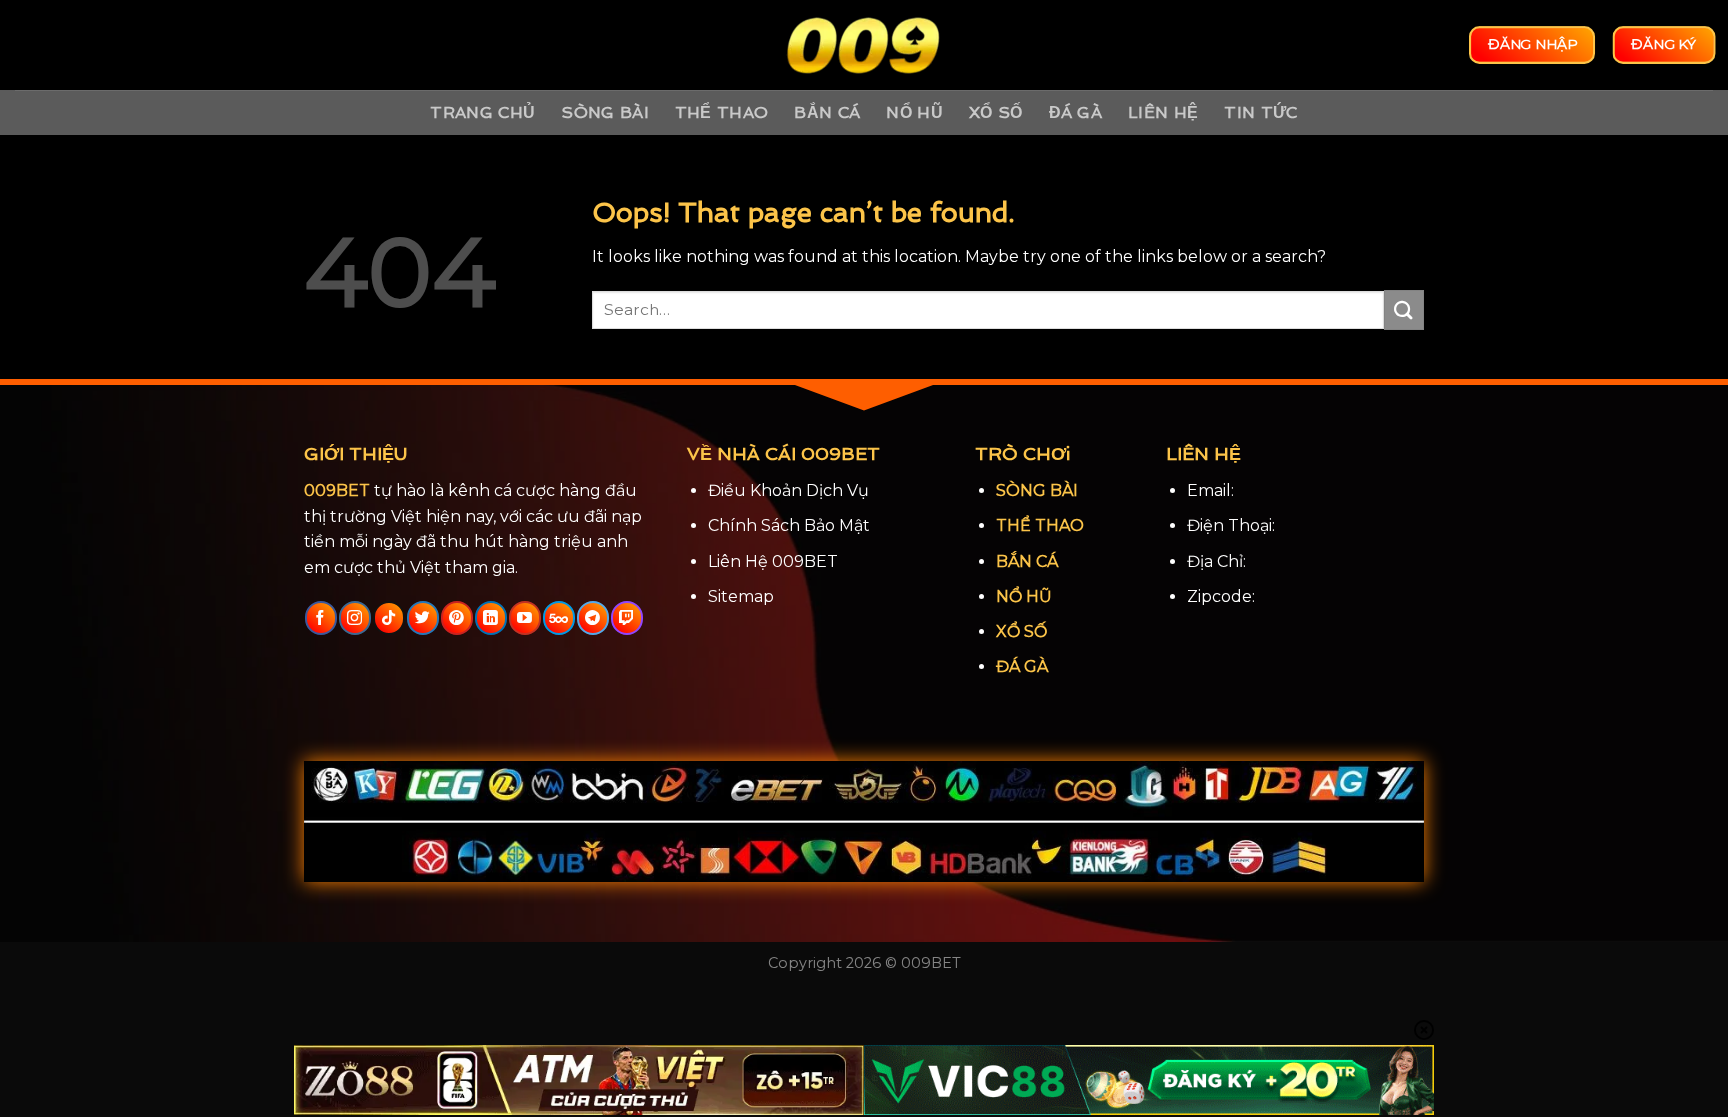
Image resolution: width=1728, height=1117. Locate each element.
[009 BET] (864, 45)
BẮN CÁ (1027, 561)
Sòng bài (605, 112)
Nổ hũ (914, 112)
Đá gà (1076, 112)
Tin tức (1260, 112)
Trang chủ (482, 112)
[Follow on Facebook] (320, 618)
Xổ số (996, 112)
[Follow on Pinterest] (456, 618)
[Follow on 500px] (558, 618)
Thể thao (722, 112)
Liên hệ (1163, 112)
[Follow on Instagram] (354, 618)
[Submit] (1404, 309)
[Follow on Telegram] (592, 618)
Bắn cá (827, 112)
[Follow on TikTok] (388, 618)
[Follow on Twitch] (626, 618)
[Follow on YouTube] (524, 618)
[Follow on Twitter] (422, 618)
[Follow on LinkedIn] (490, 618)
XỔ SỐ (1021, 631)
